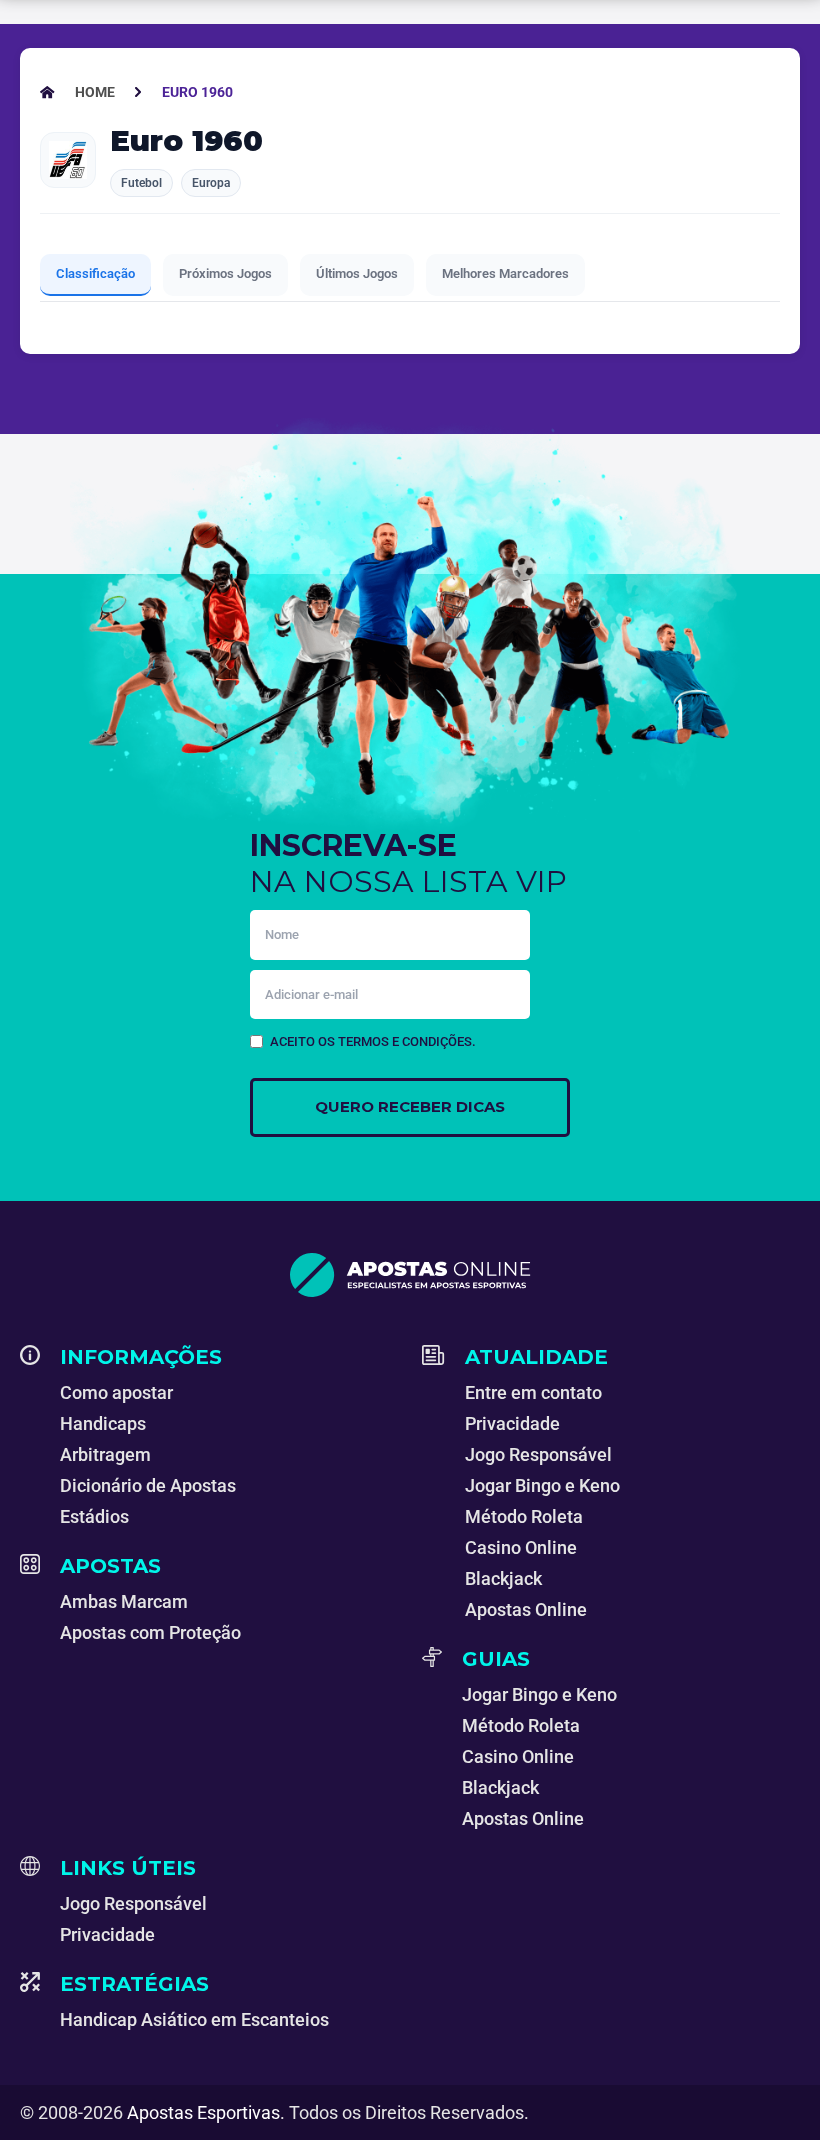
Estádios (94, 1516)
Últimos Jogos (357, 273)
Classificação (95, 273)
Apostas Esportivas (203, 2112)
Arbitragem (105, 1454)
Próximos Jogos (225, 273)
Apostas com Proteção (150, 1632)
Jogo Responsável (538, 1454)
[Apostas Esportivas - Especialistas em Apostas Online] (410, 1275)
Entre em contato (533, 1392)
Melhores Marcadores (505, 273)
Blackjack (503, 1578)
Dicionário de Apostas (148, 1485)
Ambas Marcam (124, 1601)
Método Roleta (524, 1516)
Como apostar (116, 1392)
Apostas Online (526, 1609)
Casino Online (521, 1547)
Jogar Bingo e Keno (542, 1485)
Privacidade (512, 1423)
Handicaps (103, 1423)
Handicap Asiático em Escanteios (194, 2019)
